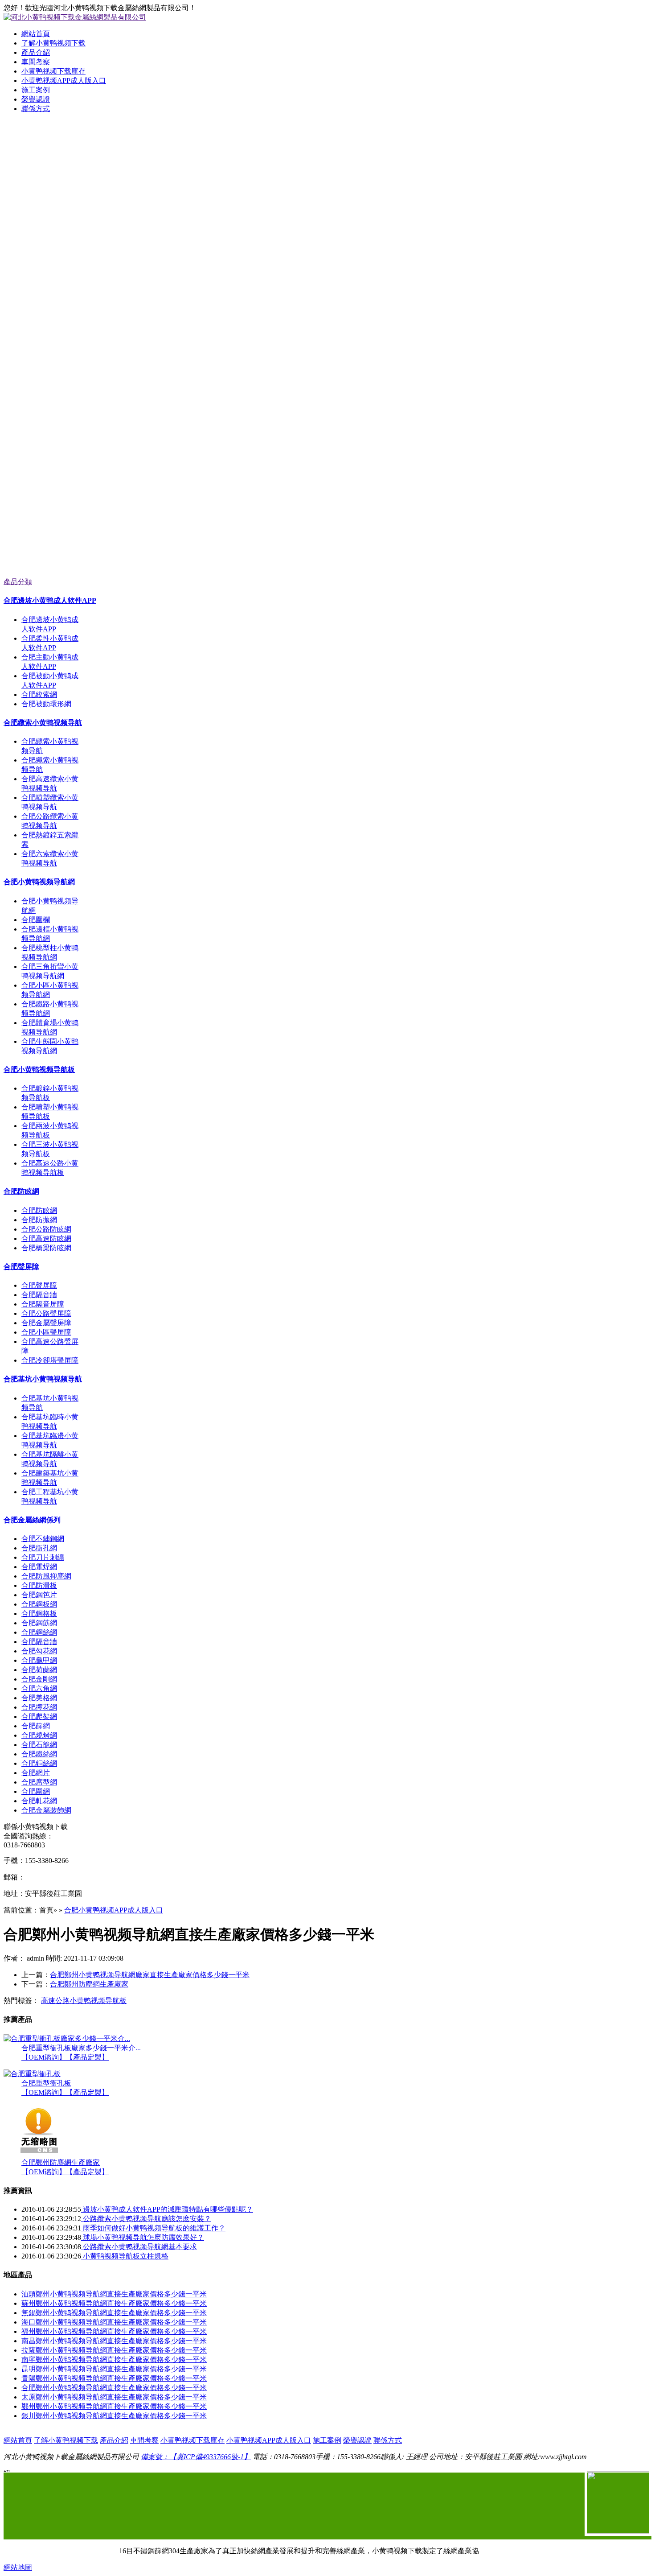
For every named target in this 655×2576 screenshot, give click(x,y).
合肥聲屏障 (21, 1267)
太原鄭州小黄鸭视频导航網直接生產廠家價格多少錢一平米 (114, 2397)
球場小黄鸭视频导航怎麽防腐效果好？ (143, 2237)
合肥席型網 (39, 1782)
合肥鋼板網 (39, 1604)
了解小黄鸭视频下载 (53, 43)
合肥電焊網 (39, 1567)
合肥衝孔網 (39, 1548)
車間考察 (36, 62)
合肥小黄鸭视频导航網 (39, 882)
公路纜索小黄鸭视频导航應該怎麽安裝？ (146, 2219)
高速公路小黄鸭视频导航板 (84, 2001)
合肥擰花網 (39, 1707)
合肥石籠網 (39, 1745)
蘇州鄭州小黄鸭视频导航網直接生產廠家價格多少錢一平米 (114, 2303)
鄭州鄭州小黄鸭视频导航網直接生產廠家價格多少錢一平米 (114, 2406)
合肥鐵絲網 (39, 1754)
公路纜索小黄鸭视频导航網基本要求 (139, 2247)
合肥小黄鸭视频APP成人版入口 (114, 1910)
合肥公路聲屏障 (46, 1313)
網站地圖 (18, 2567)
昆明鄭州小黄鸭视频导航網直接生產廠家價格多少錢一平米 (114, 2369)
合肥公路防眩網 (46, 1229)
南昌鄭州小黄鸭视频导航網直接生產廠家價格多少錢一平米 (114, 2341)
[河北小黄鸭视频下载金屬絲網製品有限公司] (327, 233)
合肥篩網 (36, 1726)
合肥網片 (36, 1773)
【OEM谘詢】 (44, 2057)
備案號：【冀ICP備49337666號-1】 (196, 2457)
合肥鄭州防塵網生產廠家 (89, 1984)
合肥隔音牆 (39, 1295)
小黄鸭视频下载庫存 (53, 71)
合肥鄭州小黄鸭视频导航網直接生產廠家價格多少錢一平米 (114, 2388)
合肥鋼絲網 (39, 1632)
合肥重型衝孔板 (46, 2083)
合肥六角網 (39, 1688)
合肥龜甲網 (39, 1660)
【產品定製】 (87, 2057)
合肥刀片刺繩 (43, 1557)
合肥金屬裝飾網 (46, 1810)
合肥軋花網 (39, 1801)
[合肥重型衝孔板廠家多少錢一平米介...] (67, 2038)
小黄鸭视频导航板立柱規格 (125, 2256)
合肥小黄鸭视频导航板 (39, 1070)
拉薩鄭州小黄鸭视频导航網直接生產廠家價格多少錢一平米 (114, 2350)
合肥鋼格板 (39, 1614)
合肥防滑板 (39, 1585)
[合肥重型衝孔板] (32, 2074)
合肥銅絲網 (39, 1763)
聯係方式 (36, 109)
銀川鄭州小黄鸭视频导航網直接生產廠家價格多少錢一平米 (114, 2416)
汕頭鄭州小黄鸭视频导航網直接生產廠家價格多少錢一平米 (114, 2294)
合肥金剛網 (39, 1679)
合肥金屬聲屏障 (46, 1323)
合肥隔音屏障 (43, 1304)
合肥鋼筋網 (39, 1623)
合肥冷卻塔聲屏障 (50, 1360)
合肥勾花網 (39, 1651)
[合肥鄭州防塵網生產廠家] (39, 2156)
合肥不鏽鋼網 (43, 1539)
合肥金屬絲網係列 (32, 1520)
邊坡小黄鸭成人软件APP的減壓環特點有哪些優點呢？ (167, 2209)
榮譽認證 (36, 99)
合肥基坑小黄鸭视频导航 (43, 1379)
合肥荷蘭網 (39, 1670)
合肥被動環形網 (46, 704)
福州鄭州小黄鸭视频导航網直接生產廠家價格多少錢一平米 (114, 2331)
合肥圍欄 (36, 920)
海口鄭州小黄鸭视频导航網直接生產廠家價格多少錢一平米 (114, 2322)
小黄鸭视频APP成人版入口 (64, 80)
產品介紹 (36, 52)
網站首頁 (36, 34)
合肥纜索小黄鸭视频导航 (43, 723)
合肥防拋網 (39, 1220)
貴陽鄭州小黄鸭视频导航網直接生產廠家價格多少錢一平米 (114, 2378)
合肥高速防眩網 (46, 1239)
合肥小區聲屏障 (46, 1332)
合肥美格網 (39, 1698)
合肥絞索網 (39, 694)
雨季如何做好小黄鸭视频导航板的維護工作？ (153, 2228)
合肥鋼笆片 (39, 1595)
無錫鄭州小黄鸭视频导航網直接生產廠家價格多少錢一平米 (114, 2313)
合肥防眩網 (21, 1191)
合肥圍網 (36, 1791)
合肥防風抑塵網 (46, 1576)
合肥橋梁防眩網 (46, 1248)
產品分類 (18, 582)
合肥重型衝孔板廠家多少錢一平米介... (81, 2048)
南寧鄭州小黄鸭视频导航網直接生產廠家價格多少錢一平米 (114, 2360)
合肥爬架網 (39, 1717)
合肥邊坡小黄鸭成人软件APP (50, 600)
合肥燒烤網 (39, 1735)
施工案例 (36, 90)
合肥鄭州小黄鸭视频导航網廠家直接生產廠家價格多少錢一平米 (150, 1975)
